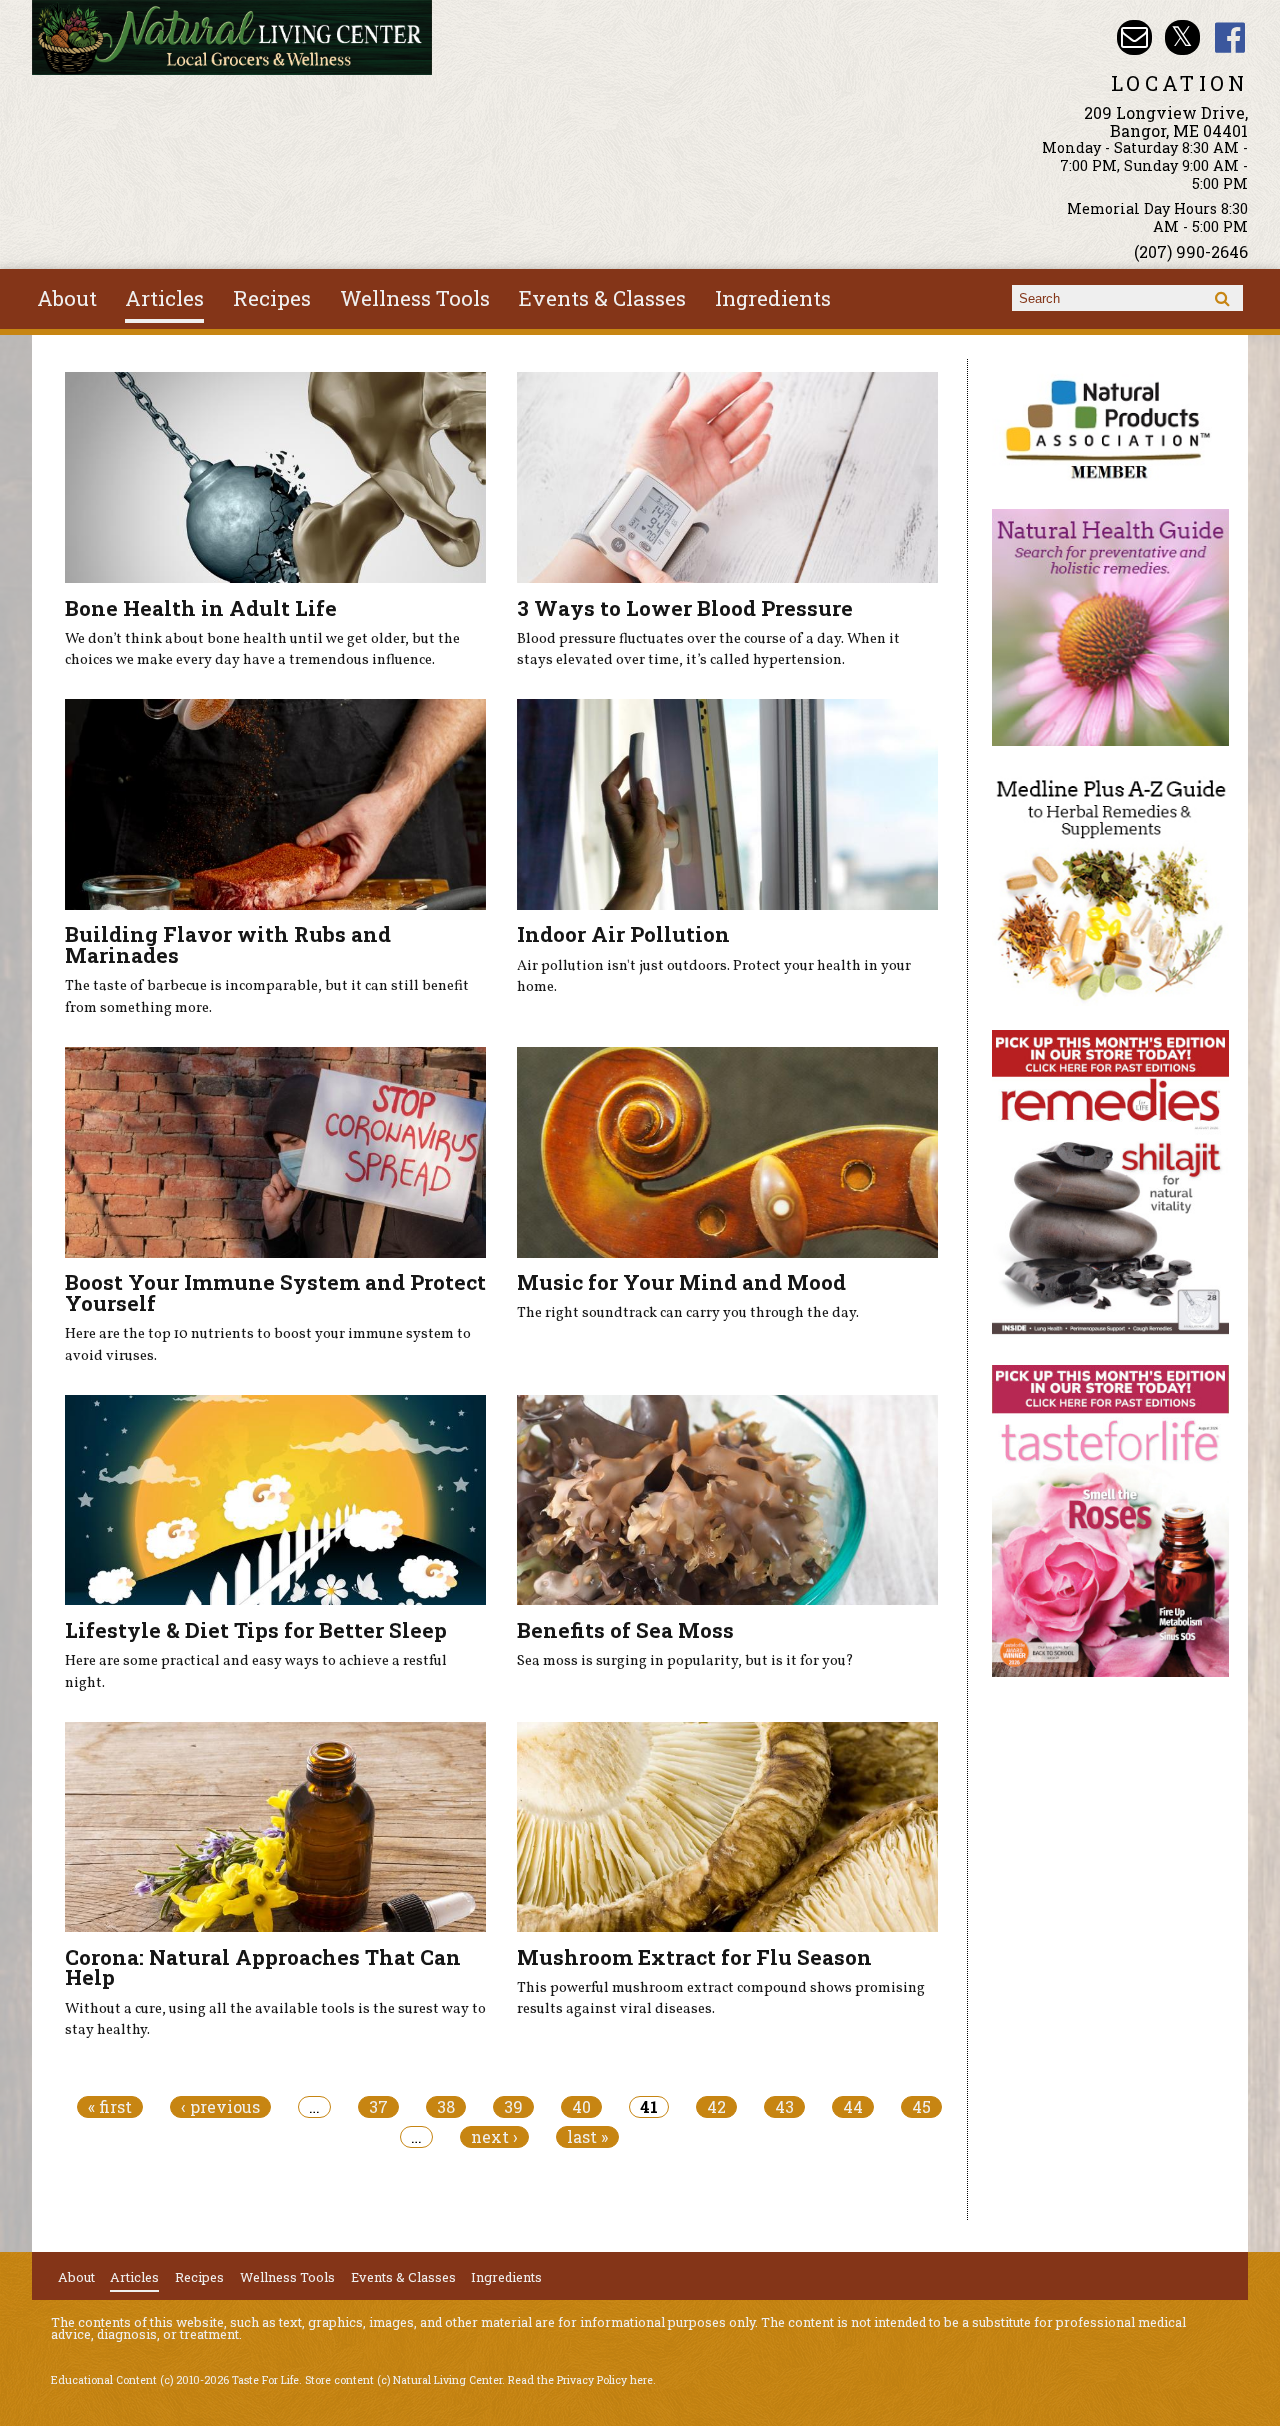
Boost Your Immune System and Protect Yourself (275, 1292)
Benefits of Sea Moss (625, 1630)
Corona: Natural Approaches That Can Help (263, 1967)
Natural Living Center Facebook (1230, 37)
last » (587, 2137)
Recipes (272, 298)
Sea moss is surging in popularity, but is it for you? (685, 1661)
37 (378, 2107)
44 (853, 2107)
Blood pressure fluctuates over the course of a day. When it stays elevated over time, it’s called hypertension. (708, 650)
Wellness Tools (415, 298)
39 (513, 2107)
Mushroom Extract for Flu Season (694, 1957)
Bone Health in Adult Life (201, 608)
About (67, 298)
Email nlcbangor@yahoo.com (1134, 37)
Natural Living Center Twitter (1182, 37)
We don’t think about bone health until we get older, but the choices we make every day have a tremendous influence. (262, 650)
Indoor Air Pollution (623, 934)
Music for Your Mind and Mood (681, 1282)
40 (581, 2107)
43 (784, 2107)
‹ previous (220, 2107)
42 (716, 2107)
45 (921, 2107)
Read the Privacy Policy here (580, 2380)
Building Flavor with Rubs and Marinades (228, 944)
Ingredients (773, 298)
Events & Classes (602, 298)
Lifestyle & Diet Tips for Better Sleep (256, 1630)
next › (494, 2137)
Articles (164, 298)
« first (110, 2107)
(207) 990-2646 (1191, 251)
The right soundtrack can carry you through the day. (688, 1313)
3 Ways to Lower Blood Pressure (685, 608)
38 (446, 2107)
